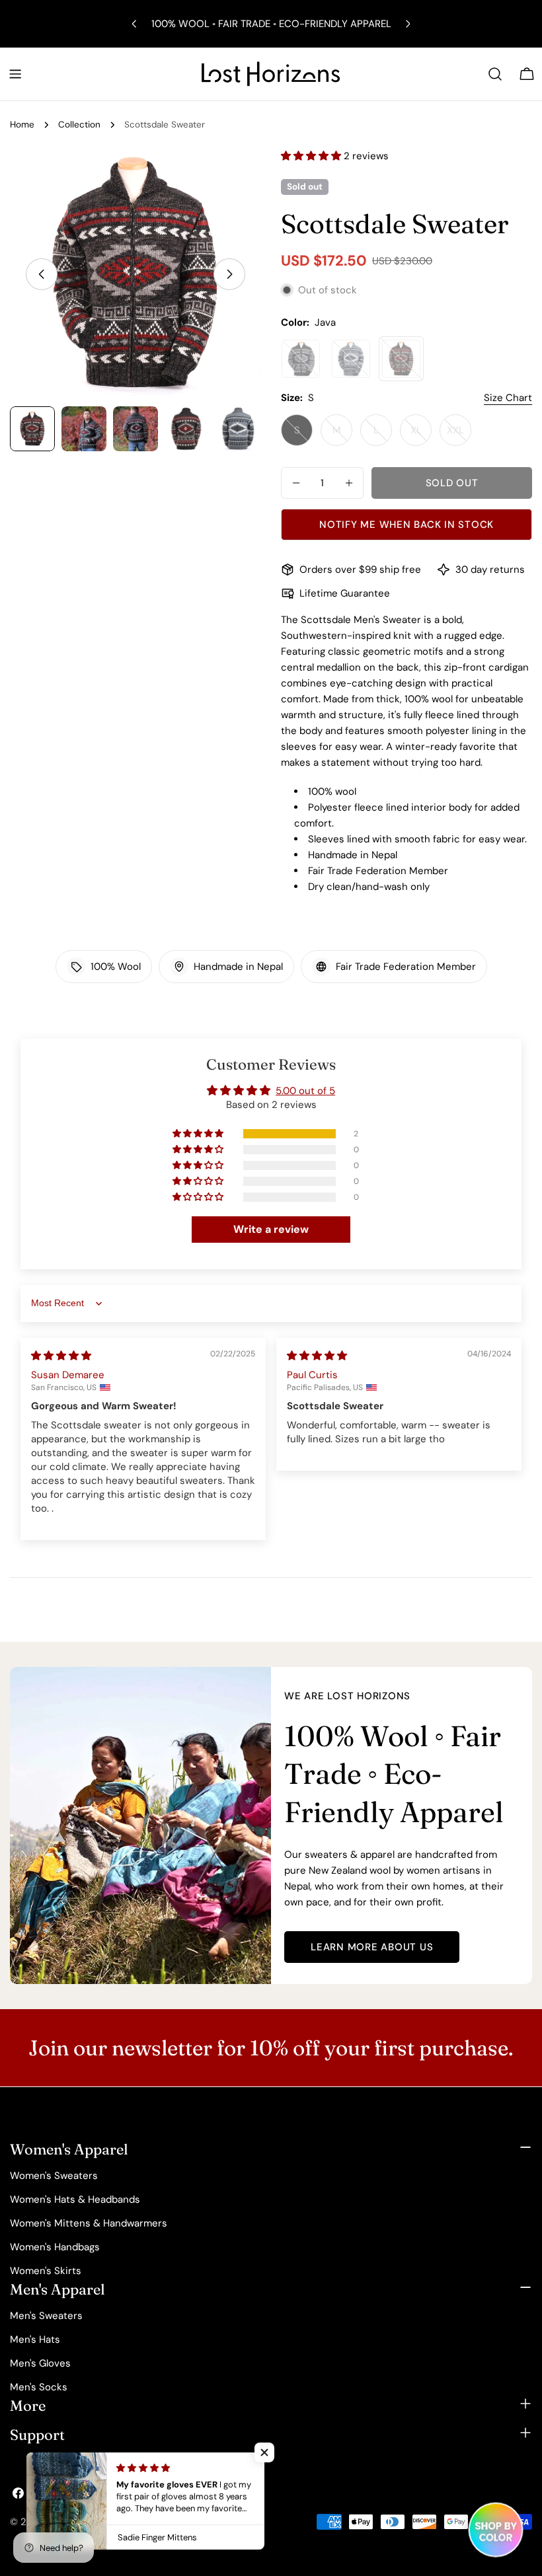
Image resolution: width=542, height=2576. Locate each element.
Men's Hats (35, 2339)
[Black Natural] (301, 359)
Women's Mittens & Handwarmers (89, 2223)
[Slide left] (42, 274)
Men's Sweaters (46, 2316)
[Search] (495, 74)
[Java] (401, 359)
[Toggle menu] (15, 74)
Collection (79, 125)
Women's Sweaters (54, 2176)
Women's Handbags (55, 2247)
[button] (312, 156)
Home (22, 125)
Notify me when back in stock (406, 525)
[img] (61, 1356)
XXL (459, 435)
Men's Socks (39, 2387)
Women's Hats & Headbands (75, 2199)
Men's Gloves (40, 2363)
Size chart (508, 398)
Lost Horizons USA (91, 2522)
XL (421, 435)
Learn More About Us (372, 1947)
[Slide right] (229, 274)
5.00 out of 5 (305, 1091)
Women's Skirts (46, 2271)
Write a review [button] (271, 1229)
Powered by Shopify (184, 2522)
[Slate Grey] (351, 359)
